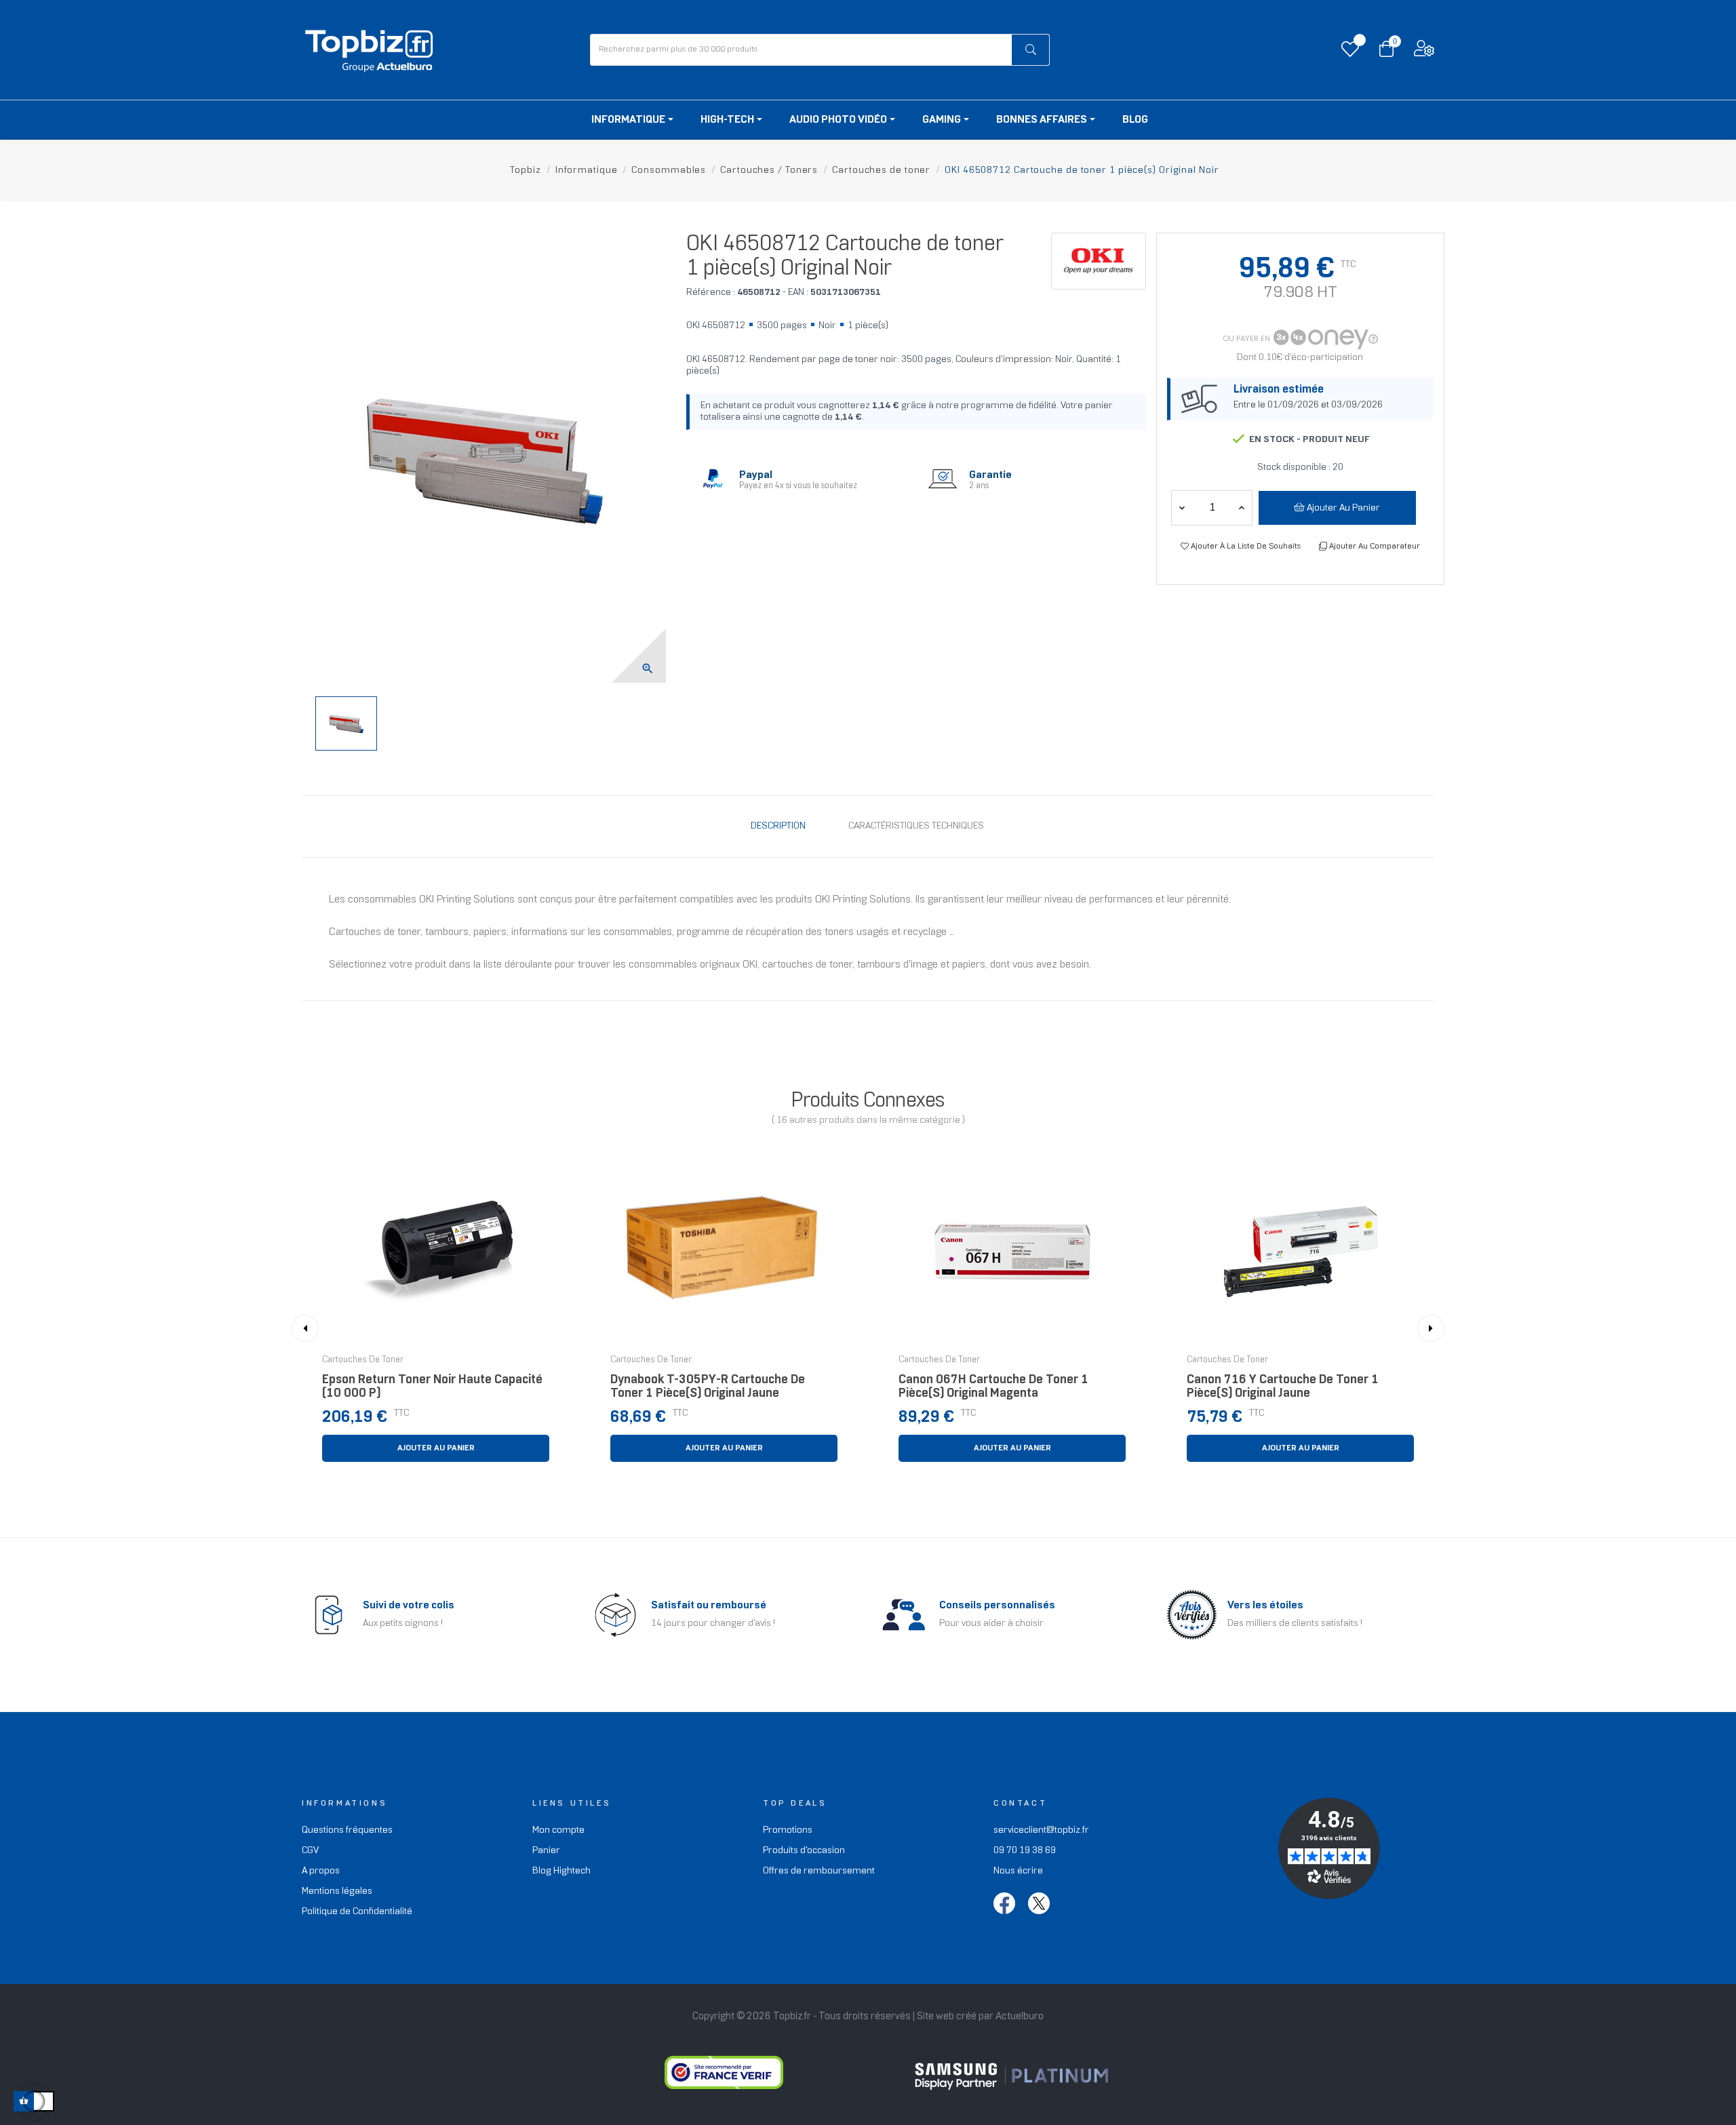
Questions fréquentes (347, 1830)
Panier (546, 1851)
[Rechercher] (1030, 50)
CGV (310, 1851)
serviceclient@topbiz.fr (1041, 1830)
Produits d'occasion (804, 1851)
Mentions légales (337, 1891)
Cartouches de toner (363, 1360)
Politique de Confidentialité (357, 1912)
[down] (1242, 508)
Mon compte (558, 1830)
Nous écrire (1018, 1871)
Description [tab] (778, 826)
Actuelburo (1020, 2017)
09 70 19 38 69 (1025, 1851)
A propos (321, 1871)
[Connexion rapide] (1424, 52)
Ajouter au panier (1342, 508)
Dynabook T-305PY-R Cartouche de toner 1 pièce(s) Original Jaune (708, 1387)
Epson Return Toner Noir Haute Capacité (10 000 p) (432, 1387)
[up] (1182, 508)
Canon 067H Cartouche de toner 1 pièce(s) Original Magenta (993, 1387)
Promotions (788, 1830)
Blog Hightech (561, 1871)
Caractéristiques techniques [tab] (916, 826)
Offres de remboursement (819, 1871)
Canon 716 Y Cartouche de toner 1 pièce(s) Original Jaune (1283, 1387)
